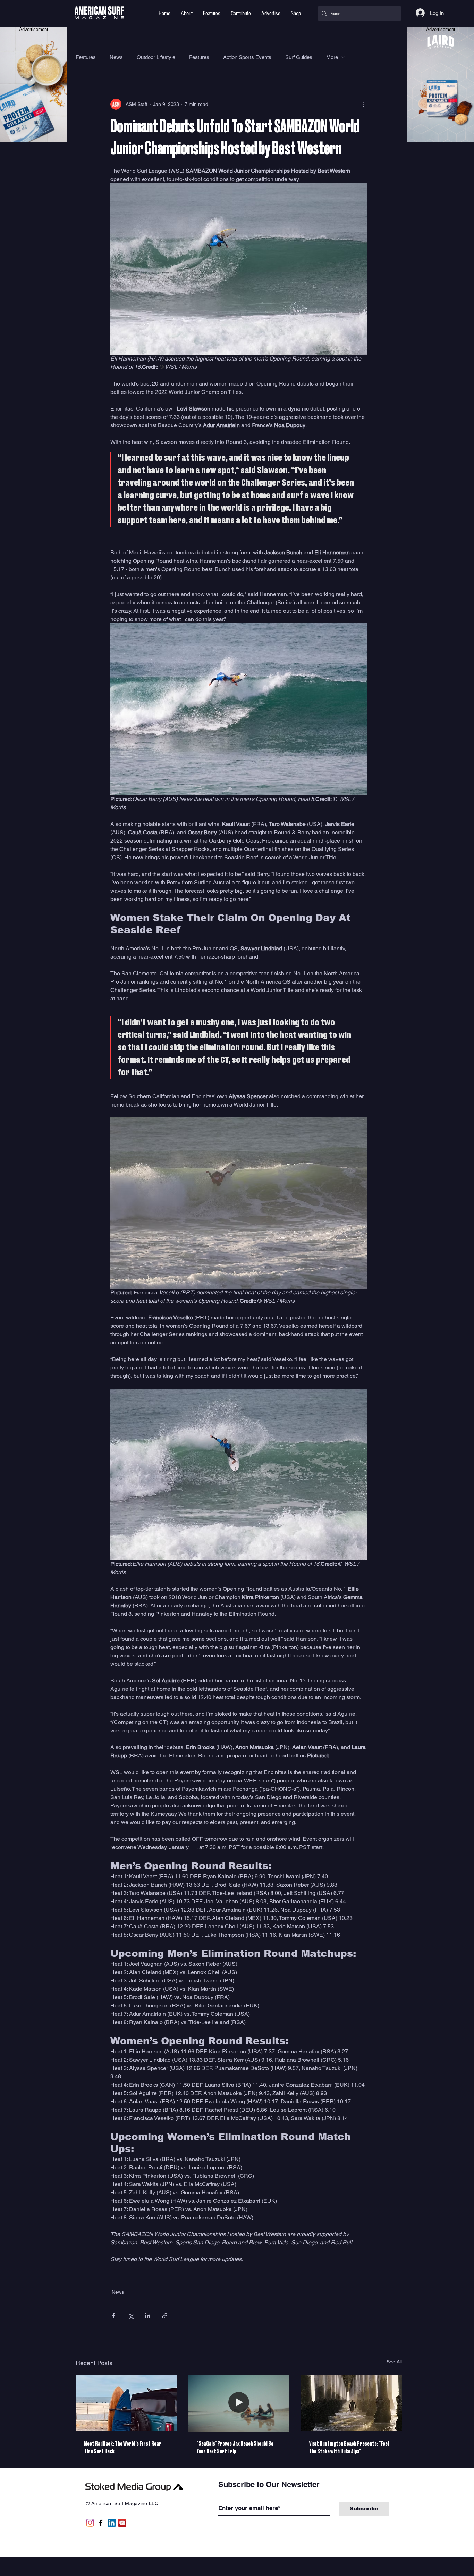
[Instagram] (90, 2523)
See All (394, 2362)
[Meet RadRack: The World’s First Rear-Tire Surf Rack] (126, 2403)
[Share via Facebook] (114, 2316)
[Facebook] (101, 2523)
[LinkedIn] (112, 2523)
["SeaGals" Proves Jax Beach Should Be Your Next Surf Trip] (239, 2403)
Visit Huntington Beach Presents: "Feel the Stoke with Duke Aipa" (349, 2447)
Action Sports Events (247, 57)
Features (86, 57)
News (116, 57)
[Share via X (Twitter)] (131, 2316)
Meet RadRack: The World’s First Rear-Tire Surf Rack (123, 2447)
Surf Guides (299, 57)
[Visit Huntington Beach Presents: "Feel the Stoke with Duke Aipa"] (351, 2403)
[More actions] (363, 104)
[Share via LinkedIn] (148, 2316)
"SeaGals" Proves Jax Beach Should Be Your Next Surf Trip (235, 2447)
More (332, 57)
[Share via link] (165, 2316)
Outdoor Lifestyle (156, 57)
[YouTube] (122, 2523)
